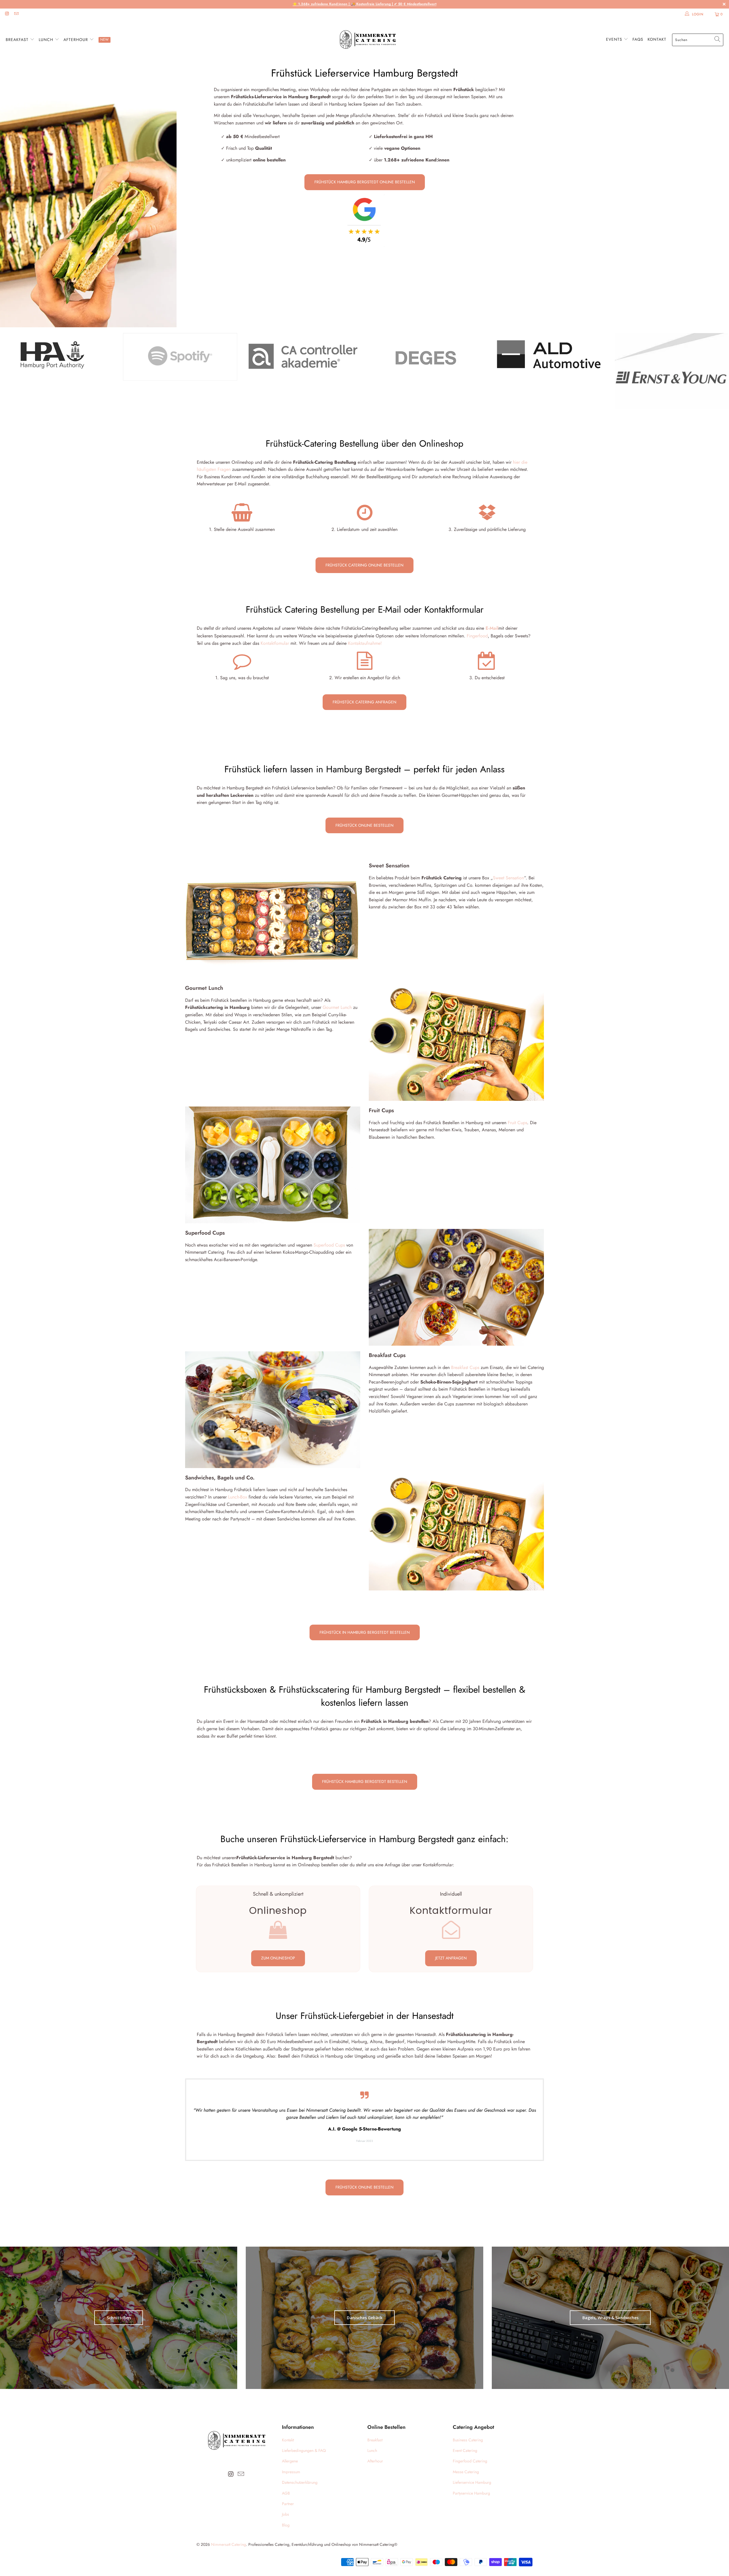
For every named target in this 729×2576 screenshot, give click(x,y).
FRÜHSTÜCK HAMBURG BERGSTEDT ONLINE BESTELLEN (365, 182)
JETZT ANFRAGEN (451, 1958)
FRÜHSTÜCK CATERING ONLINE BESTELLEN (364, 565)
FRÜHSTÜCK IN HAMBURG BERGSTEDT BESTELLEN (365, 1632)
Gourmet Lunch (336, 1007)
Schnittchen (119, 2318)
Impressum (291, 2472)
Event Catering (465, 2450)
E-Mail (492, 628)
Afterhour (375, 2461)
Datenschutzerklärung (300, 2482)
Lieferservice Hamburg (472, 2482)
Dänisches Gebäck (365, 2318)
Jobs (285, 2514)
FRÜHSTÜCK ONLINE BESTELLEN (364, 825)
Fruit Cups (517, 1123)
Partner (288, 2504)
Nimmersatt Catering (229, 2544)
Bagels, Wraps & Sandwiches (610, 2318)
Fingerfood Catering (470, 2461)
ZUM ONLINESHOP (278, 1958)
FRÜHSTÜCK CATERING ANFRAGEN (364, 702)
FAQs (638, 39)
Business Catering (468, 2440)
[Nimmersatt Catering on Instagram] (7, 14)
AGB (286, 2493)
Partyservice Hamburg (471, 2493)
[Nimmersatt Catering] (367, 40)
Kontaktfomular (275, 643)
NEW (105, 40)
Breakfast (375, 2440)
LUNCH (47, 40)
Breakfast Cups (464, 1367)
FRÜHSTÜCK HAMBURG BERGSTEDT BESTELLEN (365, 1781)
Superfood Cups (329, 1245)
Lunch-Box (238, 1497)
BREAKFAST (18, 40)
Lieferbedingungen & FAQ (304, 2450)
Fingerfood (477, 636)
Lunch (372, 2450)
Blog (286, 2525)
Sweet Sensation (508, 878)
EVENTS (615, 39)
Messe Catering (466, 2472)
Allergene (290, 2461)
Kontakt (657, 39)
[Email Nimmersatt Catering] (16, 14)
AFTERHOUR (76, 40)
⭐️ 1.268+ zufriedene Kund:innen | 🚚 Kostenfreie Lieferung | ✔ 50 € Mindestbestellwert (365, 4)
